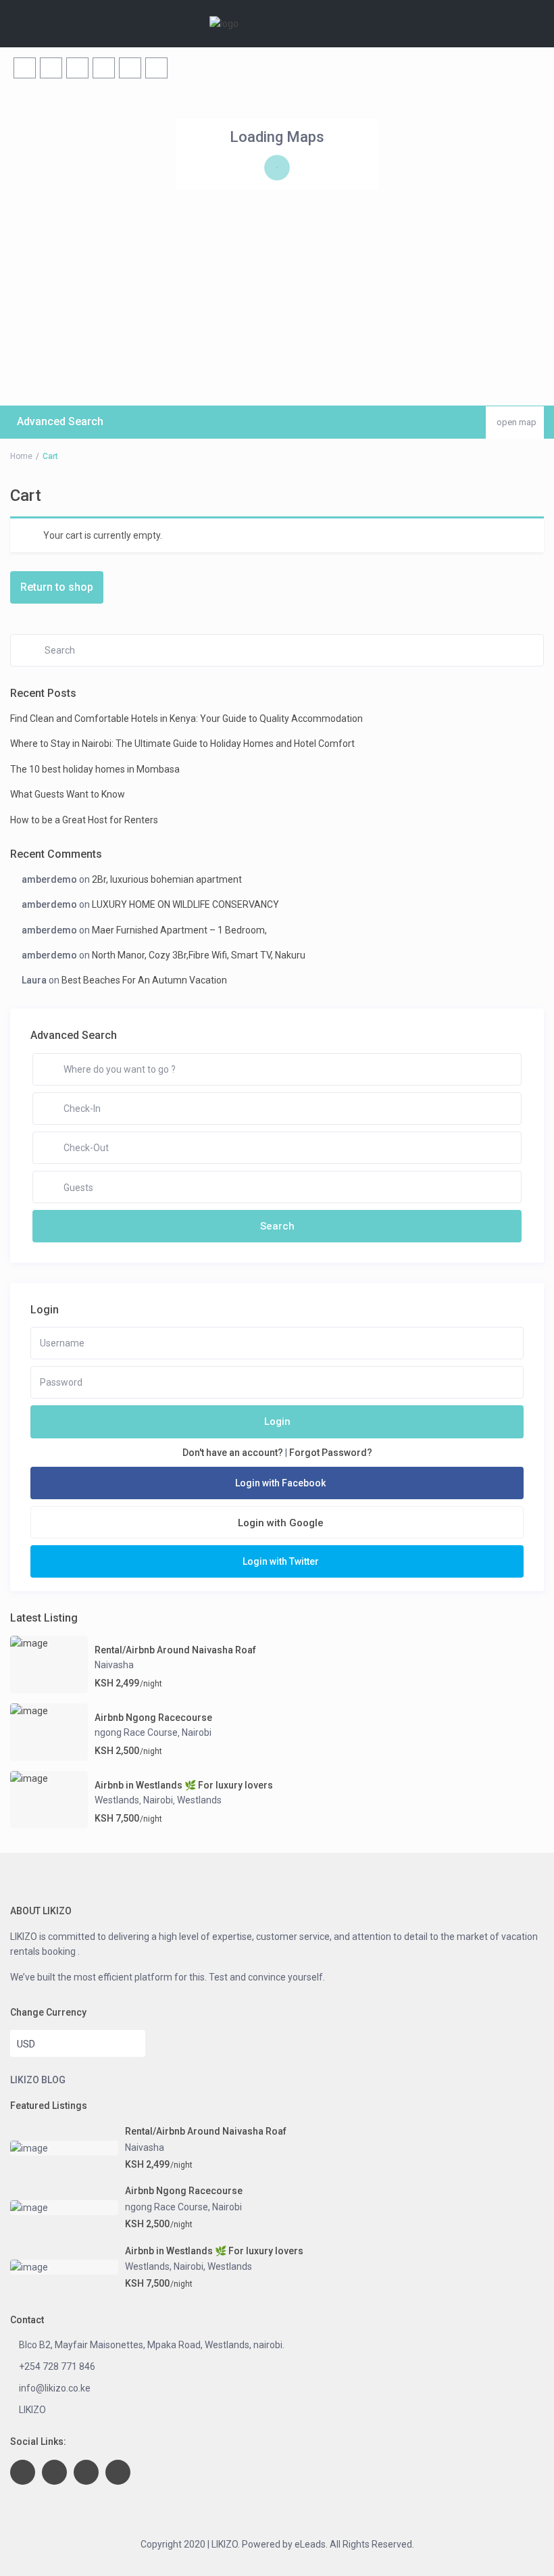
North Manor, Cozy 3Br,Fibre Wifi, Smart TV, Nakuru (199, 955)
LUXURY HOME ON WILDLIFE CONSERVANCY (185, 904)
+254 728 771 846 (57, 2366)
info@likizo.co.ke (55, 2388)
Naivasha (114, 1665)
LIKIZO (32, 2410)
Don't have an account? (233, 1453)
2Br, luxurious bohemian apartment (167, 879)
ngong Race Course (136, 1732)
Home (21, 456)
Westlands (117, 1800)
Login (277, 1421)
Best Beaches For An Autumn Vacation (144, 980)
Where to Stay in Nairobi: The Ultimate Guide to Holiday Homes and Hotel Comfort (182, 744)
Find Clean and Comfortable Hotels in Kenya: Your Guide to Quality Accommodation (186, 719)
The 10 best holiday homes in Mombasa (95, 769)
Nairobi (197, 1732)
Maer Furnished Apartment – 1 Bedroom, (179, 930)
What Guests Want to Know (68, 794)
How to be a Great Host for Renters (84, 820)
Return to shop (57, 587)
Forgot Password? (331, 1453)
